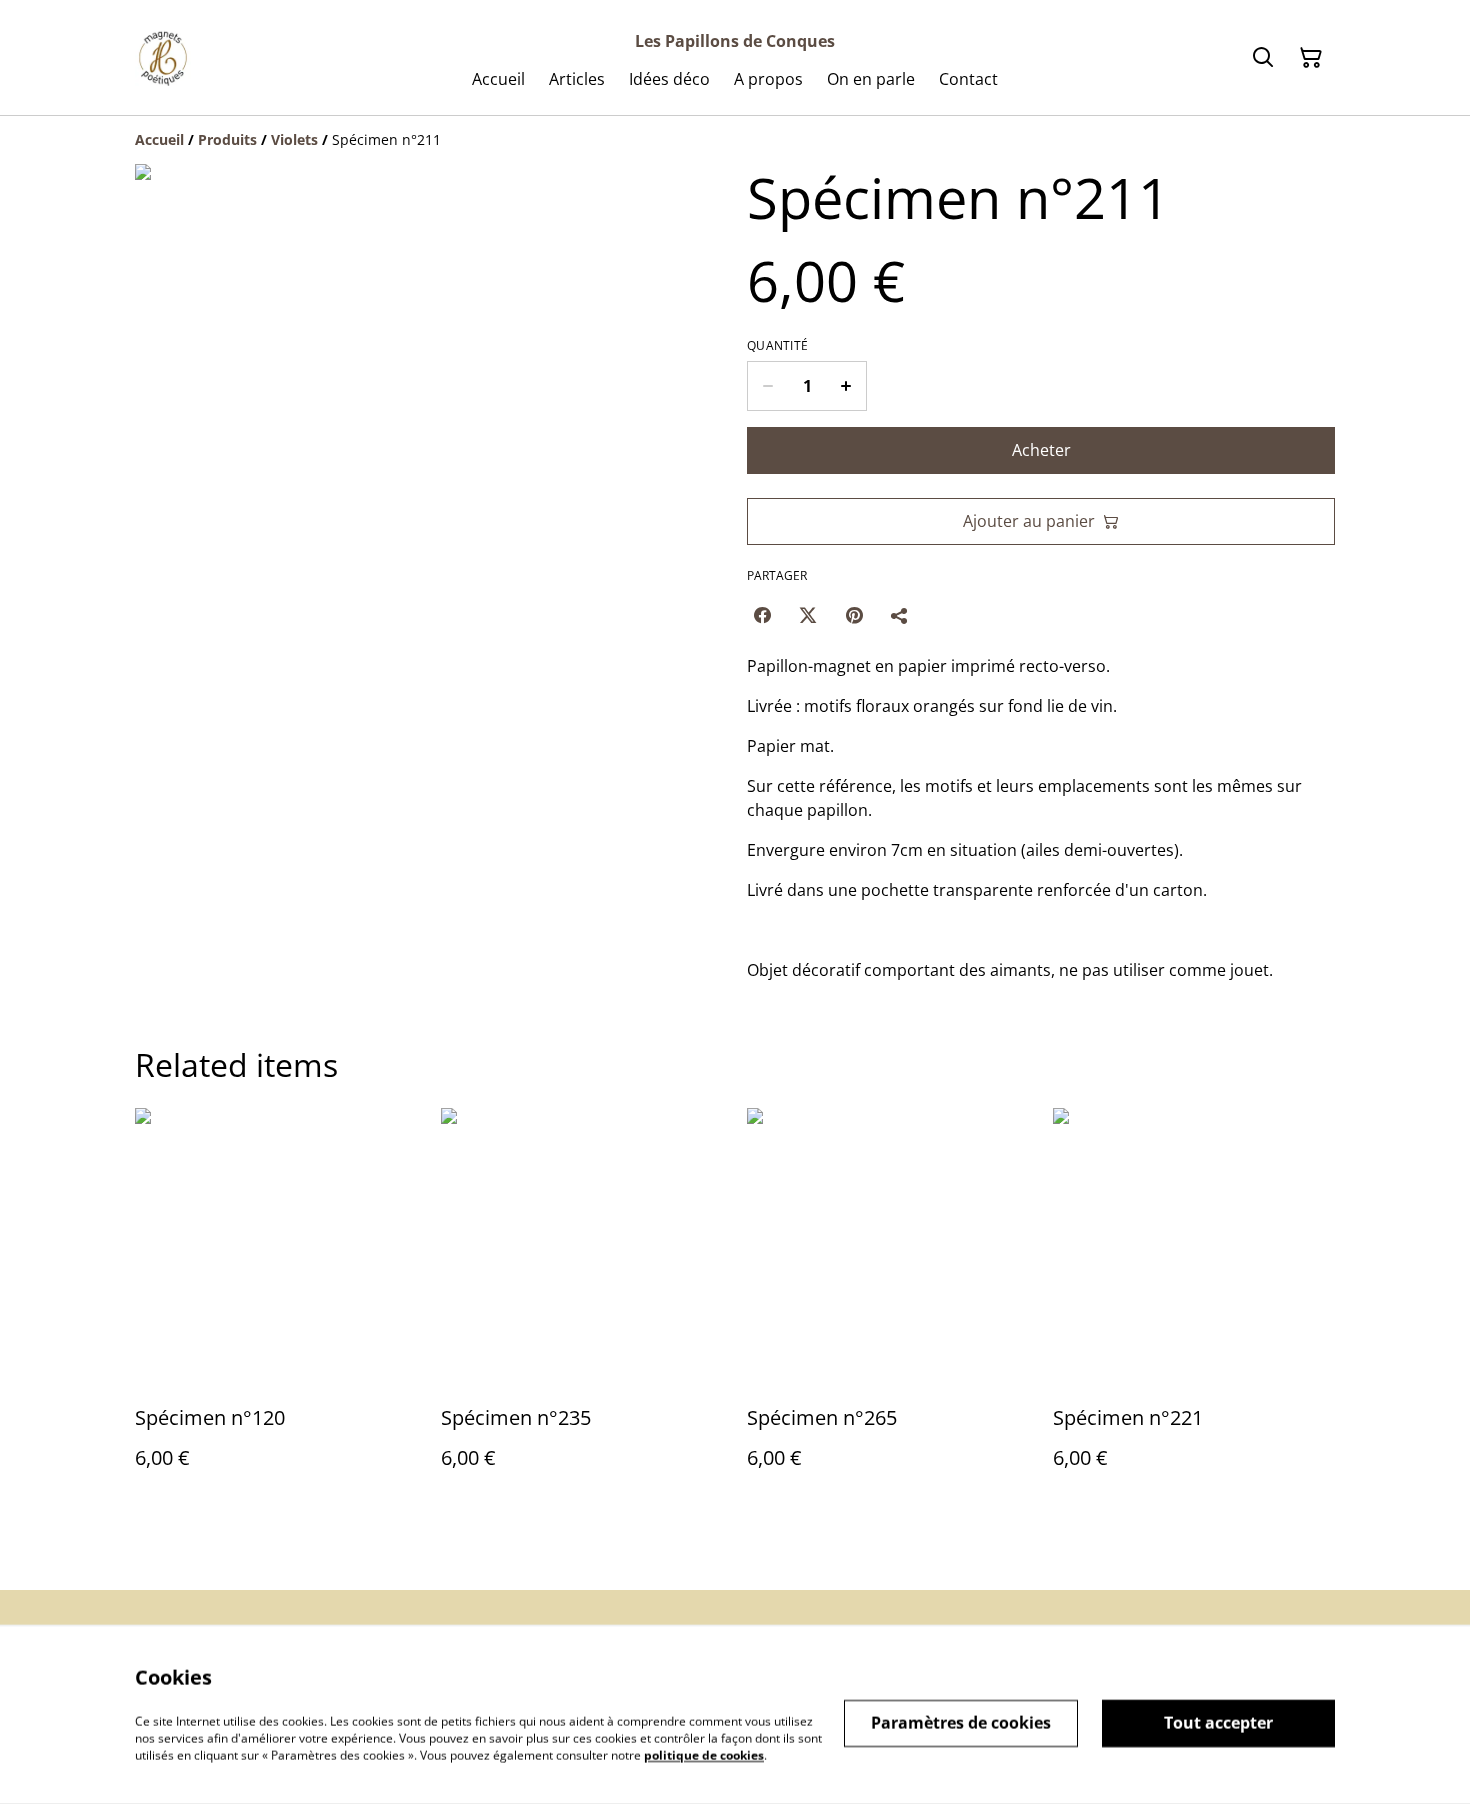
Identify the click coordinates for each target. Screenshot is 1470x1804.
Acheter (1041, 450)
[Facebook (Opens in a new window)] (762, 615)
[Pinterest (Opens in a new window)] (854, 615)
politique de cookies (704, 1754)
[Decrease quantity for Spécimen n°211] (767, 386)
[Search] (1263, 58)
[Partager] (900, 615)
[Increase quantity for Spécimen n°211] (846, 386)
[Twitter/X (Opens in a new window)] (808, 615)
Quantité (777, 346)
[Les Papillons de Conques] (163, 58)
